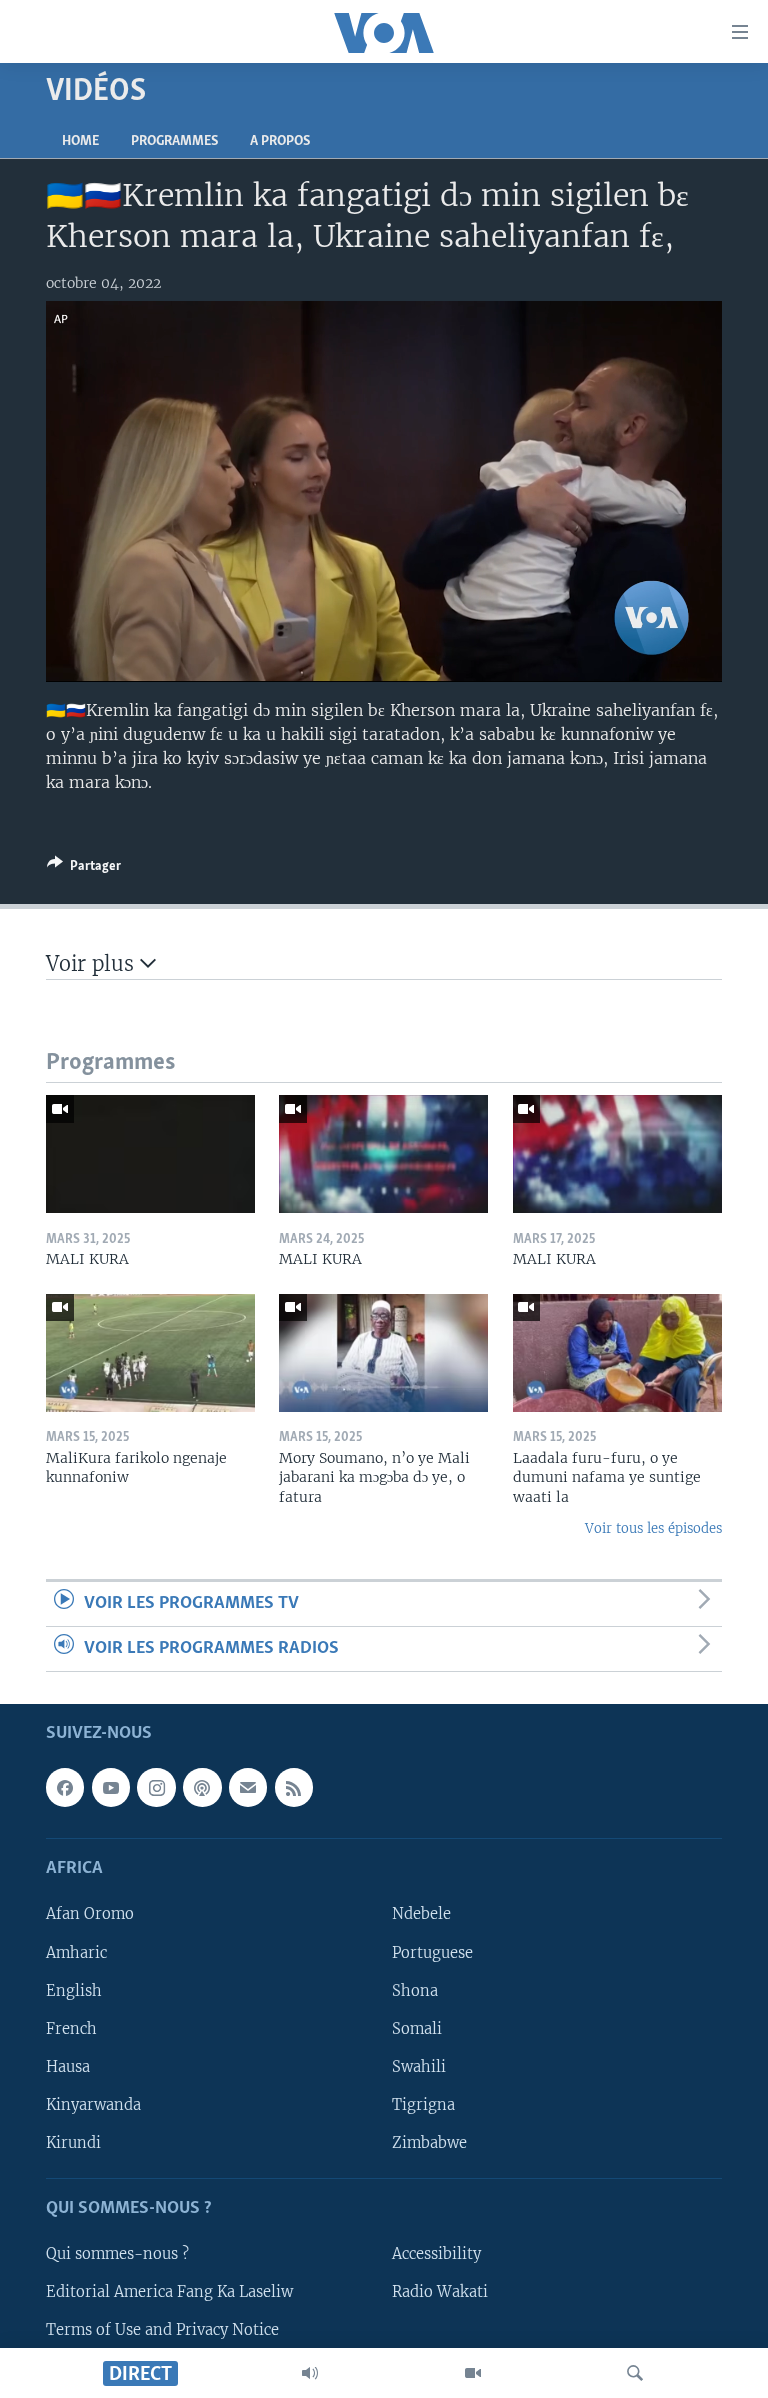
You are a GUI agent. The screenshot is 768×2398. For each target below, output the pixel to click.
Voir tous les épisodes (653, 1528)
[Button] (84, 869)
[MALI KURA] (150, 1154)
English (74, 1991)
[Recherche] (635, 2373)
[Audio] (310, 2373)
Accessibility (436, 2254)
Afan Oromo (90, 1915)
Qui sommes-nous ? (117, 2254)
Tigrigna (423, 2105)
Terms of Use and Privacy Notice (162, 2331)
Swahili (419, 2067)
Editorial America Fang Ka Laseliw (169, 2292)
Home (80, 141)
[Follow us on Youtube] (111, 1788)
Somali (417, 2029)
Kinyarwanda (93, 2105)
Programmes (174, 141)
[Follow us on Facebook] (65, 1788)
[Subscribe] (248, 1788)
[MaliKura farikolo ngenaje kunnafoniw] (150, 1353)
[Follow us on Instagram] (156, 1788)
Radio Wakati (440, 2292)
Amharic (76, 1953)
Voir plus (93, 963)
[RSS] (294, 1788)
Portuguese (432, 1953)
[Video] (473, 2373)
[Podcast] (202, 1788)
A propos (280, 141)
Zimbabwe (429, 2143)
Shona (415, 1991)
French (71, 2029)
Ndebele (421, 1915)
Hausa (68, 2067)
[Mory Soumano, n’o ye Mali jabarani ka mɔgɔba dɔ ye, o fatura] (383, 1353)
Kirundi (73, 2143)
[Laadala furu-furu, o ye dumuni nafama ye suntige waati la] (617, 1353)
